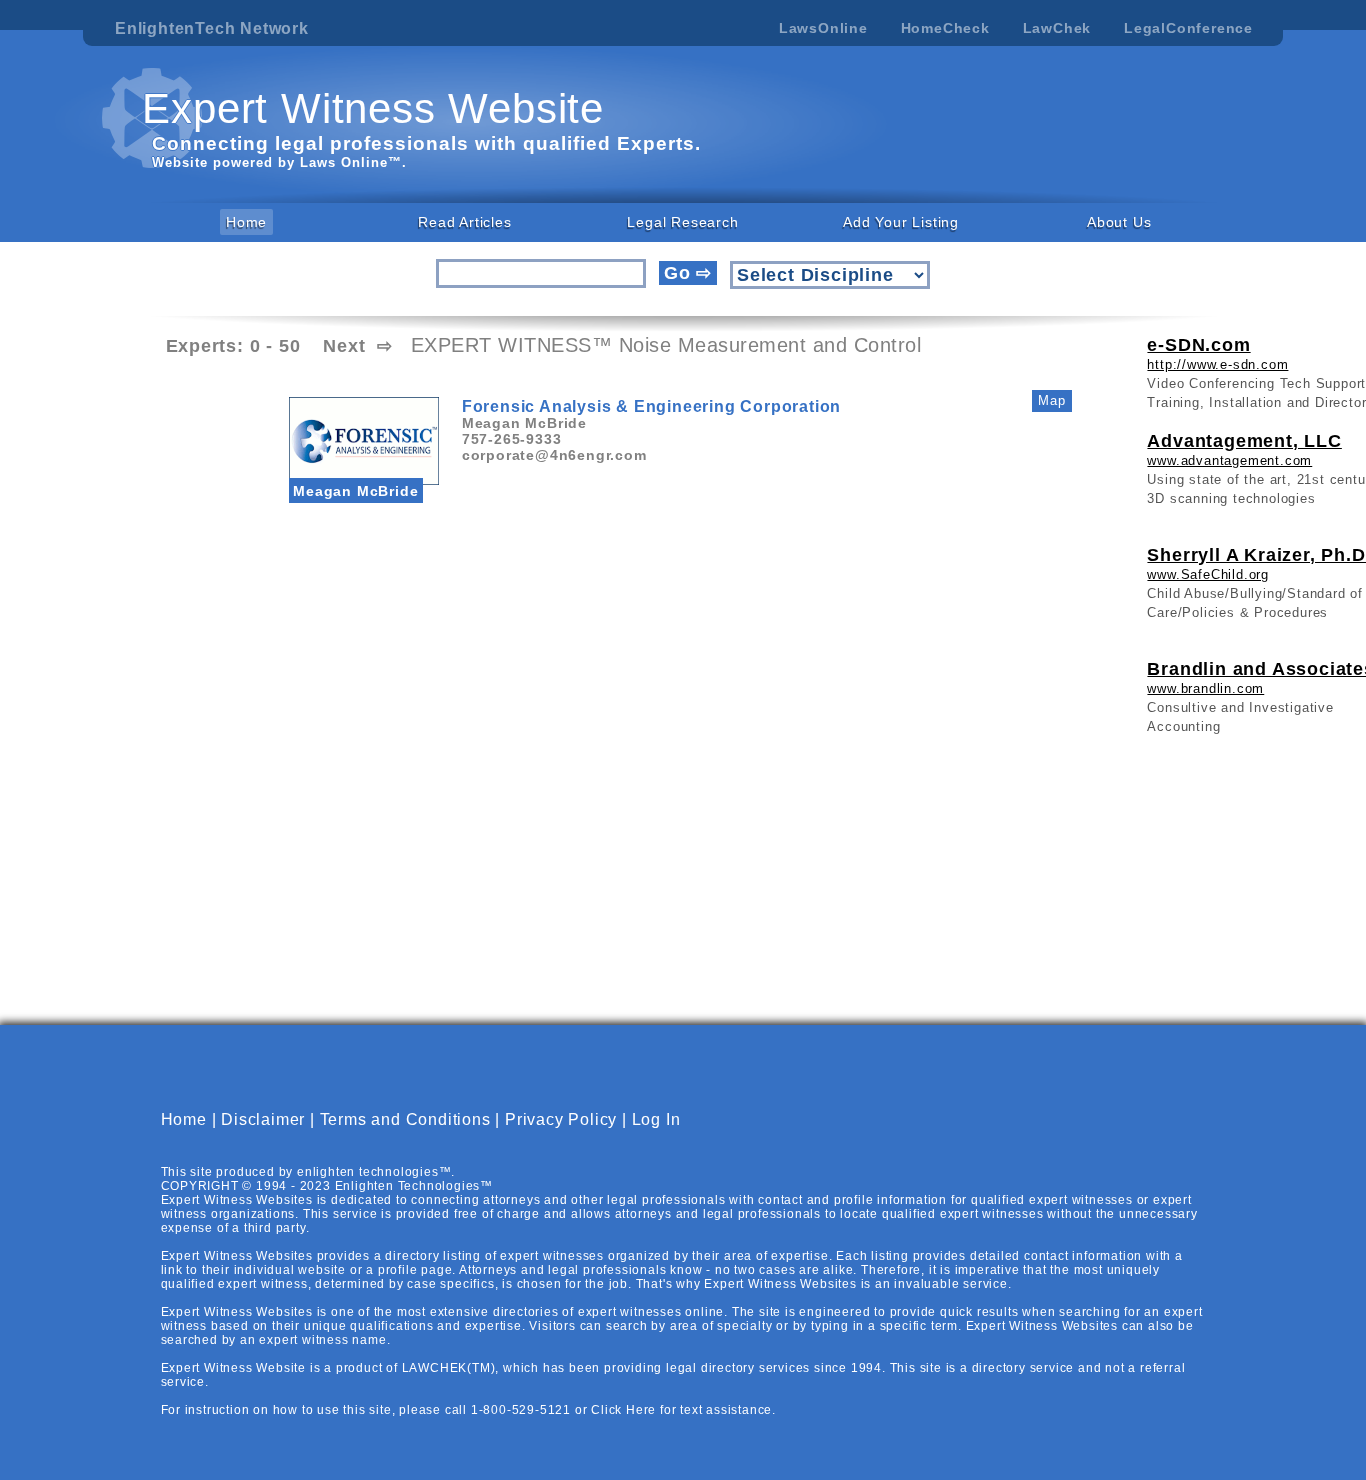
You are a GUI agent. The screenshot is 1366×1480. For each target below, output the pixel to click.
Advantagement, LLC (1244, 441)
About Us (1119, 222)
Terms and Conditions (405, 1119)
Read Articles (464, 222)
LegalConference (1188, 28)
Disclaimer (263, 1119)
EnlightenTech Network (212, 28)
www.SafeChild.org (1208, 574)
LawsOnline (823, 28)
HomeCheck (945, 28)
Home (246, 222)
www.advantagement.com (1229, 460)
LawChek (1057, 28)
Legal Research (682, 222)
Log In (656, 1119)
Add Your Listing (901, 222)
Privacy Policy (561, 1119)
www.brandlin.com (1205, 688)
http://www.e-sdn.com (1217, 364)
